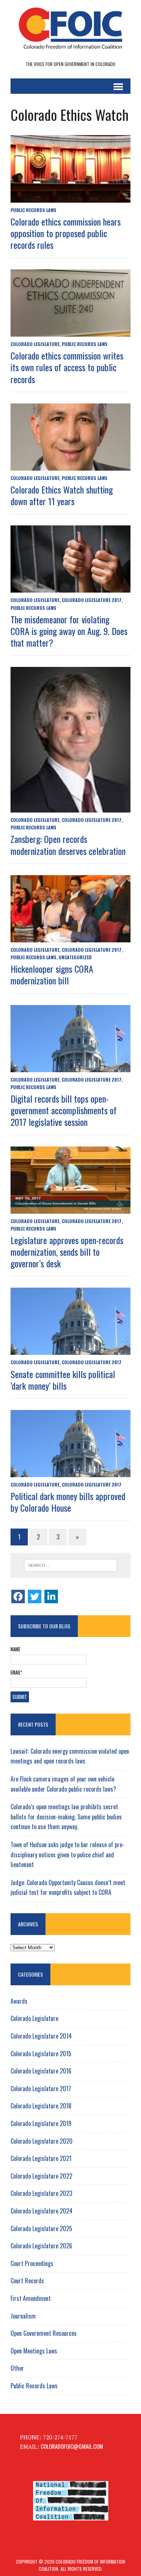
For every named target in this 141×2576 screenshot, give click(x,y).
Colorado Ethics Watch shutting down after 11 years (62, 495)
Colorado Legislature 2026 (41, 2246)
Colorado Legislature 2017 (92, 600)
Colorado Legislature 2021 (41, 2158)
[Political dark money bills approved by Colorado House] (70, 1472)
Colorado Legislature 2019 (41, 2123)
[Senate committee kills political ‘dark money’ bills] (70, 1350)
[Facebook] (18, 1596)
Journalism (23, 2316)
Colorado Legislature (35, 344)
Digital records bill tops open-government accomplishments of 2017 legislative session (64, 1110)
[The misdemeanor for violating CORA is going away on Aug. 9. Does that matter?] (70, 587)
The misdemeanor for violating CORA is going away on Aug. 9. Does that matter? (69, 631)
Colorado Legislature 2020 (42, 2141)
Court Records (27, 2281)
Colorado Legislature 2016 (41, 2071)
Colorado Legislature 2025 (41, 2228)
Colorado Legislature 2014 (41, 2036)
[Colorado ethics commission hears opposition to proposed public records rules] (70, 197)
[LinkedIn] (51, 1596)
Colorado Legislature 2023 (41, 2193)
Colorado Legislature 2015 (41, 2054)
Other (17, 2368)
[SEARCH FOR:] (70, 1565)
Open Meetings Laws (34, 2351)
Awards (19, 2001)
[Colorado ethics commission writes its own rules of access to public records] (70, 331)
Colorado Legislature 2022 (41, 2176)
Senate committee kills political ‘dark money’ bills (63, 1380)
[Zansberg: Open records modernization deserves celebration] (70, 807)
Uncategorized (75, 957)
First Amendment (31, 2298)
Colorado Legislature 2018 (41, 2106)
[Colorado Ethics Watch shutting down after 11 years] (70, 465)
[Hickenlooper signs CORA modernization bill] (70, 937)
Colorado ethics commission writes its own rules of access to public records (67, 367)
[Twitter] (35, 1596)
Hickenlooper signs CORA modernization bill (52, 974)
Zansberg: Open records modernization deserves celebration (68, 845)
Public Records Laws (33, 210)
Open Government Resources (44, 2333)
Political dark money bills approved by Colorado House (68, 1502)
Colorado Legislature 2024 (42, 2211)
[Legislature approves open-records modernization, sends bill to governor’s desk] (70, 1208)
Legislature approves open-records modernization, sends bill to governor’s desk (67, 1252)
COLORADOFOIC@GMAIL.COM (72, 2446)
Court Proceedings (32, 2263)
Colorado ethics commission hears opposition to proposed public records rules (66, 233)
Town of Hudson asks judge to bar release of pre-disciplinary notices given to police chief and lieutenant (67, 1855)
